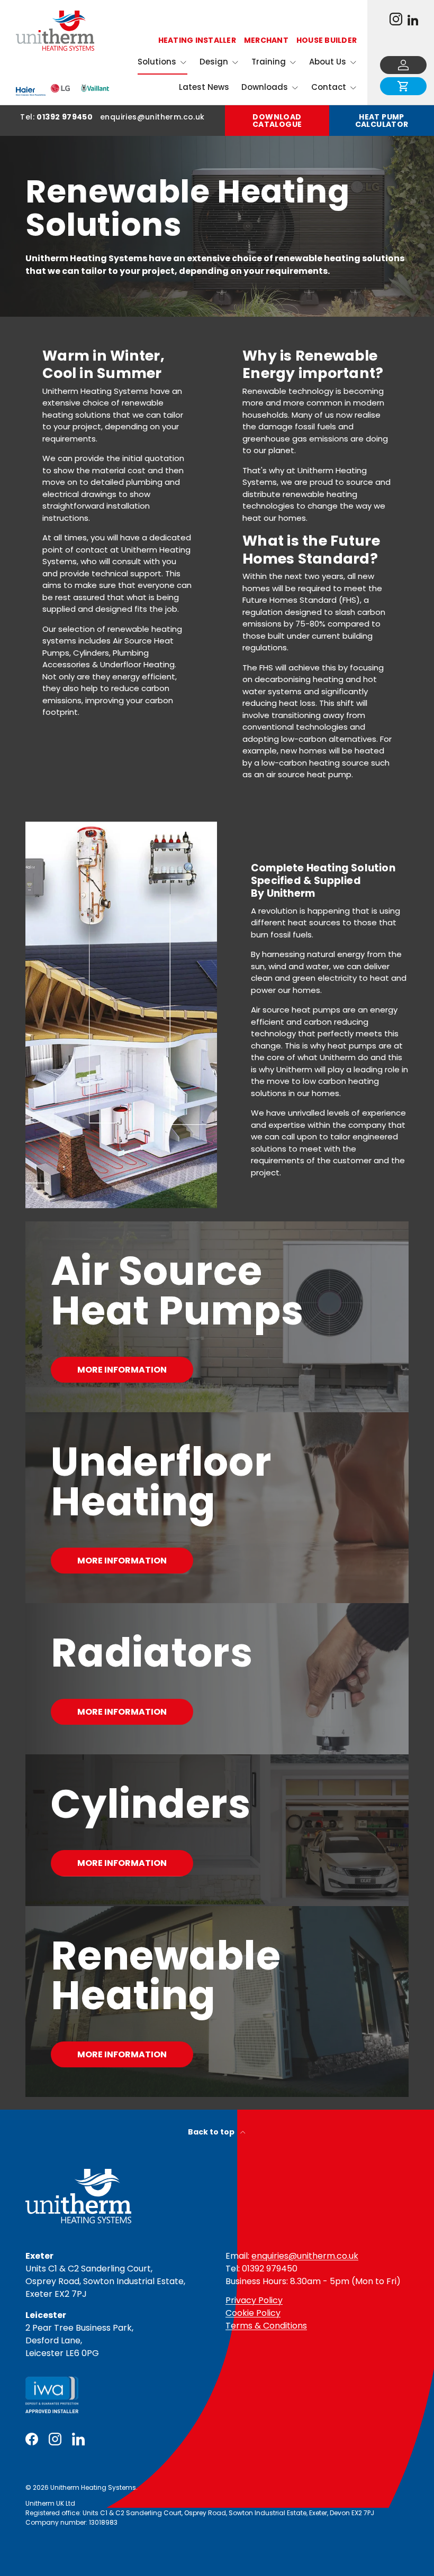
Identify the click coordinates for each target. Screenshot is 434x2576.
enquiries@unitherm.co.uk (305, 2256)
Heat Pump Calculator (382, 121)
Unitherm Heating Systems (93, 2487)
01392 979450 (65, 117)
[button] (403, 86)
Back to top (212, 2132)
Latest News (204, 87)
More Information (122, 1370)
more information (122, 1712)
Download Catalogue (277, 121)
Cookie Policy (253, 2313)
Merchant (266, 40)
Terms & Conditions (266, 2326)
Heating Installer (197, 40)
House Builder (327, 40)
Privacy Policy (254, 2300)
